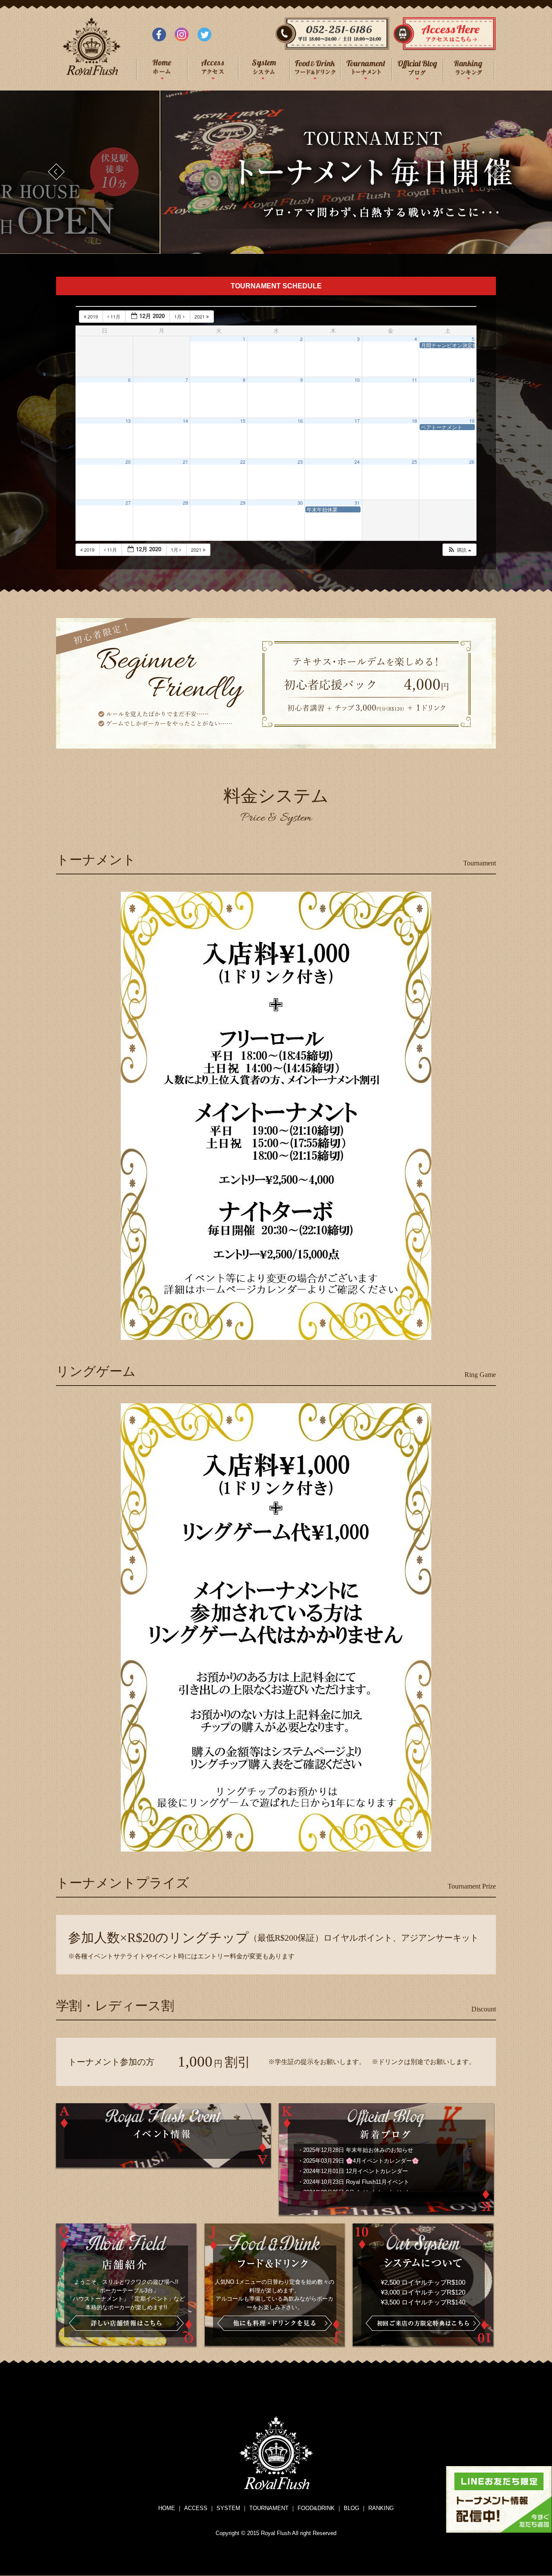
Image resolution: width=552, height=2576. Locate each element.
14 (185, 421)
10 (357, 380)
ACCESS (196, 2508)
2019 (93, 316)
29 (243, 503)
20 (128, 462)
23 (300, 462)
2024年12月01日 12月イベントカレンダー (356, 2171)
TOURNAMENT (269, 2508)
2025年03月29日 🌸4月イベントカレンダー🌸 (361, 2161)
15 (243, 421)
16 (300, 421)
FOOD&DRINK (316, 2508)
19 (472, 421)
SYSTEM (228, 2508)
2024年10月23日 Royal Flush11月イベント (356, 2182)
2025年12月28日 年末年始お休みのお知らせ (358, 2150)
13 (128, 421)
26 (472, 462)
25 (414, 462)
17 (357, 421)
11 (414, 380)
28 (185, 503)
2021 (200, 316)
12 (472, 380)
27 (128, 503)
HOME (167, 2508)
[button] (459, 550)
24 (357, 462)
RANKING (381, 2508)
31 (357, 503)
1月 (179, 316)
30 (300, 503)
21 (185, 462)
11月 (115, 316)
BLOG (351, 2508)
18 (414, 421)
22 (243, 462)
